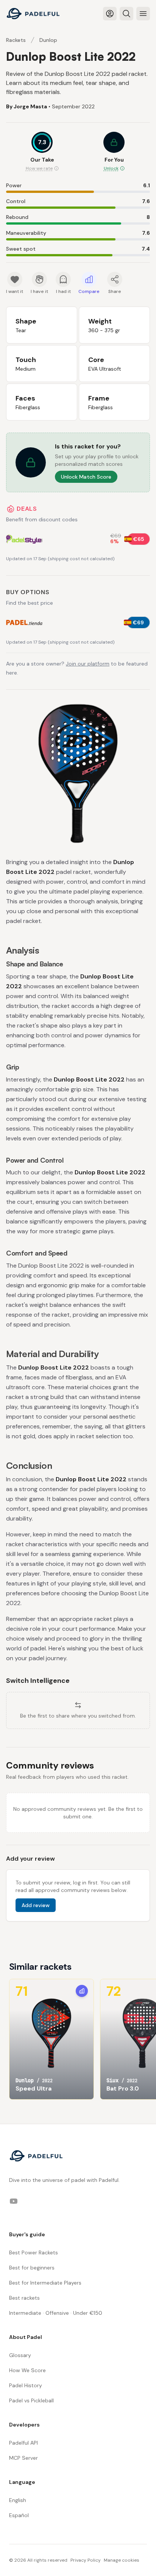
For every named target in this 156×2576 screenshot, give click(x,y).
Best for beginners (32, 2268)
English (18, 2500)
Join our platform (88, 664)
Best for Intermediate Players (45, 2283)
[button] (114, 152)
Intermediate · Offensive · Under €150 (56, 2313)
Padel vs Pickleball (31, 2400)
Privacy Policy (86, 2560)
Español (19, 2515)
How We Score (27, 2370)
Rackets (16, 40)
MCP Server (23, 2458)
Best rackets (24, 2298)
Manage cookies (122, 2560)
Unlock (111, 168)
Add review (36, 1905)
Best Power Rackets (34, 2252)
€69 (138, 622)
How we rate (39, 168)
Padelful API (23, 2443)
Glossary (20, 2355)
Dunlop (48, 40)
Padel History (26, 2385)
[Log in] (110, 14)
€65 (139, 539)
